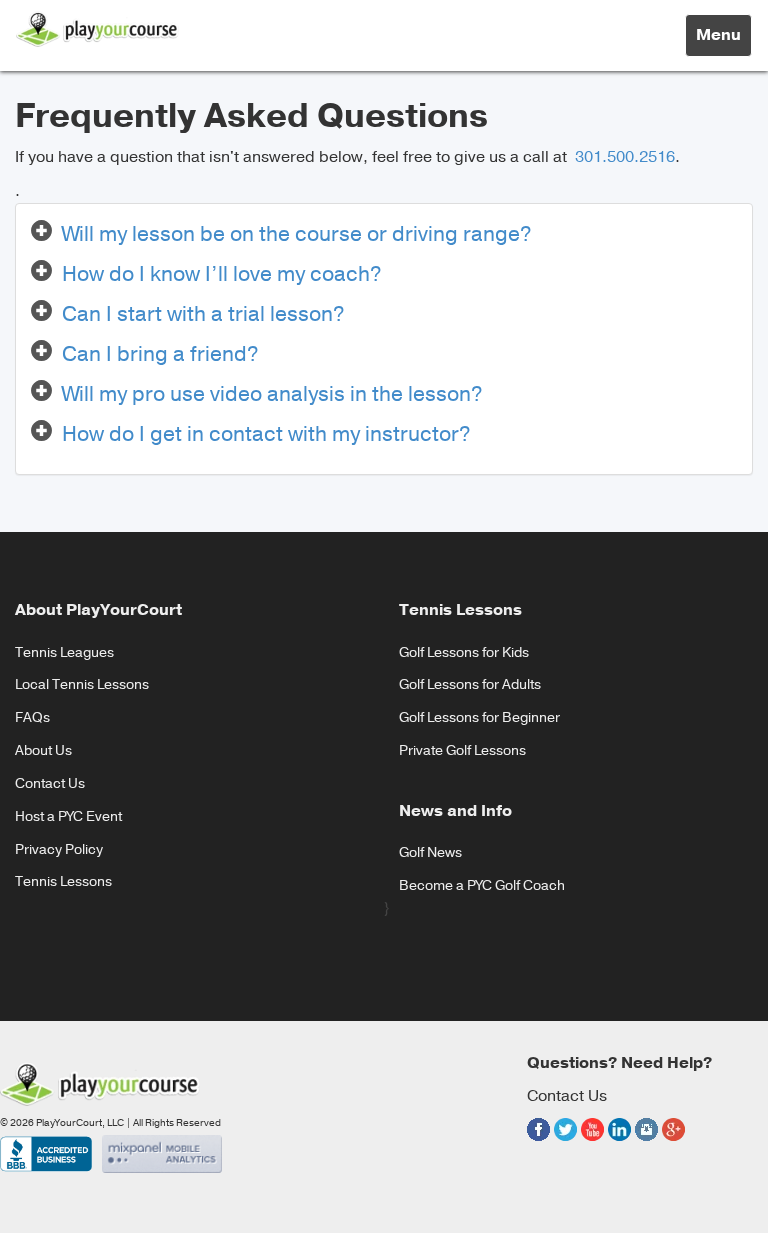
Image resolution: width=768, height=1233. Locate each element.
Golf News (430, 852)
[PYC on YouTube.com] (592, 1144)
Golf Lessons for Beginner (479, 717)
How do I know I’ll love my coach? (222, 274)
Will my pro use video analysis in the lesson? (272, 394)
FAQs (32, 717)
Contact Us (50, 783)
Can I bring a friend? (160, 354)
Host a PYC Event (68, 816)
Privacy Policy (59, 849)
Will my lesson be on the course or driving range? (297, 234)
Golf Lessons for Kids (464, 652)
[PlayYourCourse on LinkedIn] (619, 1144)
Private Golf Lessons (462, 750)
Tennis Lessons (63, 881)
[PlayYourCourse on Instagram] (646, 1144)
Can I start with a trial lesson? (203, 314)
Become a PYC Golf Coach (482, 885)
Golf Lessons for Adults (470, 684)
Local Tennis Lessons (82, 684)
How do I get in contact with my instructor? (266, 434)
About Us (43, 750)
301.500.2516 (623, 157)
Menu (723, 40)
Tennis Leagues (64, 652)
